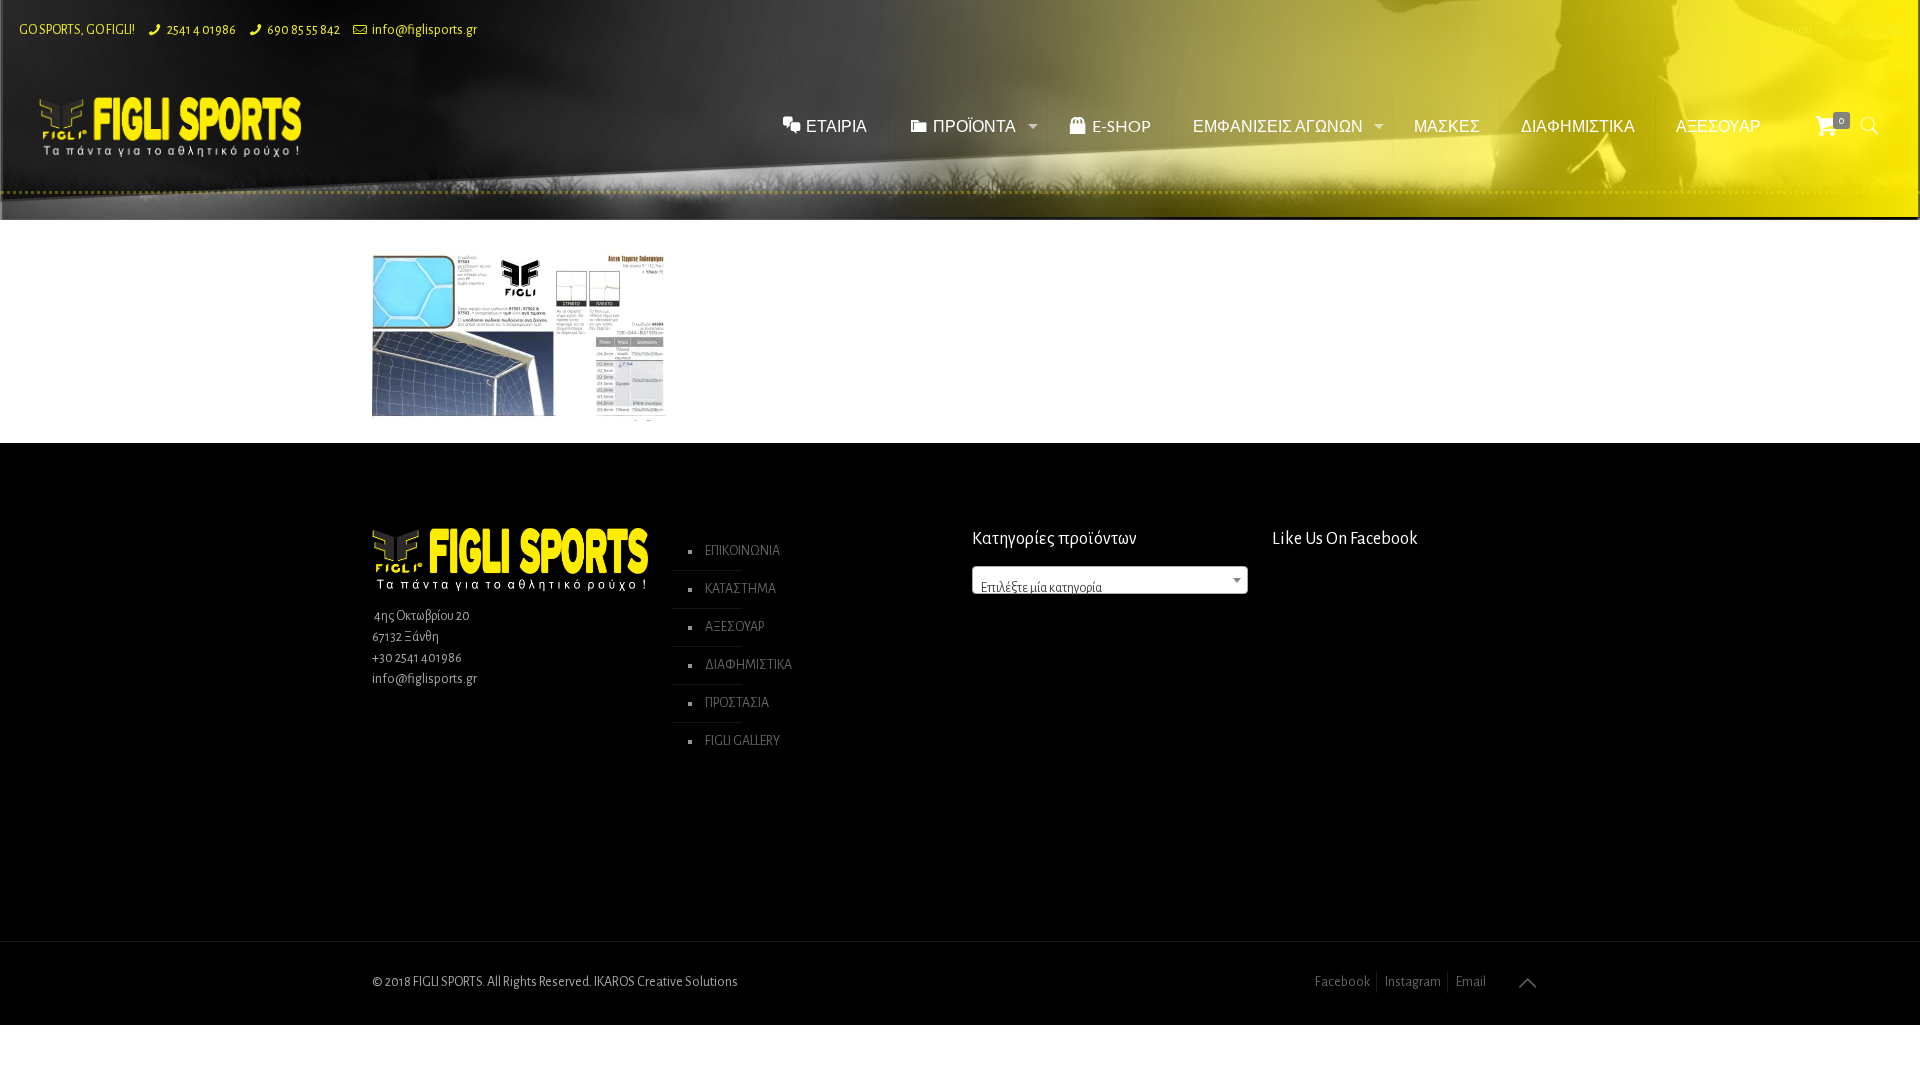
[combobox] (1110, 580)
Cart (1889, 30)
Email (1471, 982)
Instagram (1413, 982)
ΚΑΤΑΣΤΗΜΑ (740, 589)
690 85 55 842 (303, 30)
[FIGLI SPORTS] (170, 126)
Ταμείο (1845, 30)
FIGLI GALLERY (742, 741)
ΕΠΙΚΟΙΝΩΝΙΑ (742, 551)
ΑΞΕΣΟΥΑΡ (734, 627)
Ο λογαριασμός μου (1761, 30)
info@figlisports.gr (424, 30)
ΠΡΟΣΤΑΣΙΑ (737, 703)
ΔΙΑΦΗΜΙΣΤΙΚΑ (748, 665)
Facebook (1342, 982)
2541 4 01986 (201, 30)
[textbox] (1110, 588)
